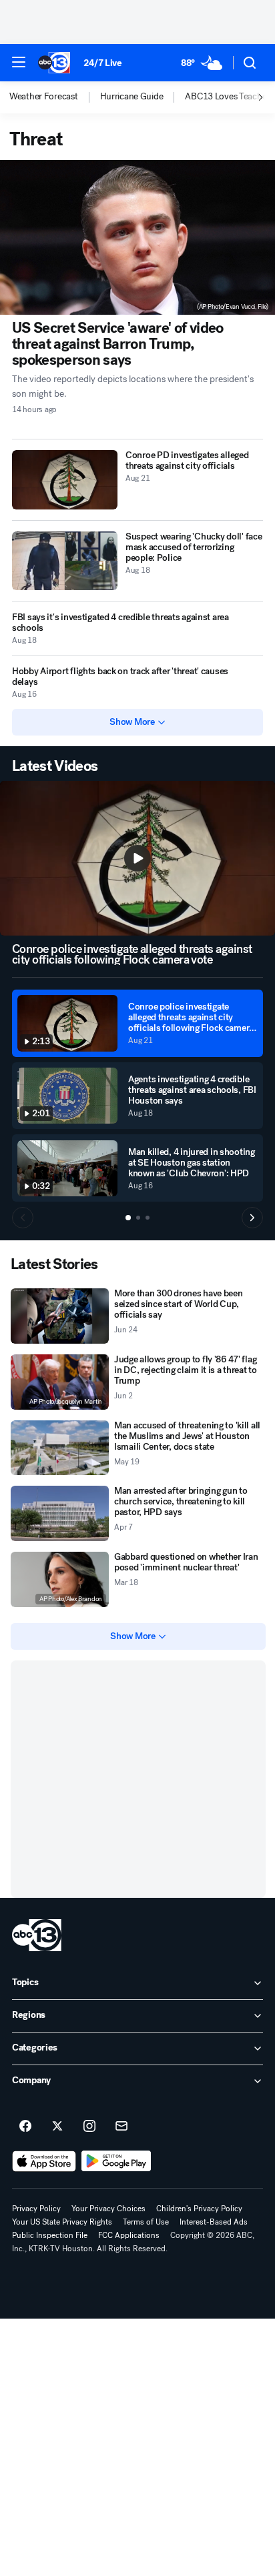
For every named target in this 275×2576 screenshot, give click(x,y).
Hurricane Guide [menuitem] (132, 97)
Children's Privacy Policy (199, 2209)
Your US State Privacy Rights (62, 2222)
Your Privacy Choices (108, 2209)
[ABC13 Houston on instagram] (89, 2127)
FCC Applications (129, 2235)
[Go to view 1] (128, 1218)
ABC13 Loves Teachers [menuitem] (229, 97)
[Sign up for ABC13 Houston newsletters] (121, 2127)
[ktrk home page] (37, 1935)
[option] (55, 97)
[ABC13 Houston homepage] (54, 63)
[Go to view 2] (138, 1218)
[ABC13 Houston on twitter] (57, 2127)
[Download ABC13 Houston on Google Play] (116, 2161)
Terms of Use (146, 2222)
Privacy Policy (36, 2209)
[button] (19, 62)
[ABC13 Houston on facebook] (25, 2127)
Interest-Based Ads (214, 2222)
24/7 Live (102, 63)
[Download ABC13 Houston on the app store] (44, 2161)
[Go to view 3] (148, 1218)
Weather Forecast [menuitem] (44, 97)
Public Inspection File (50, 2235)
